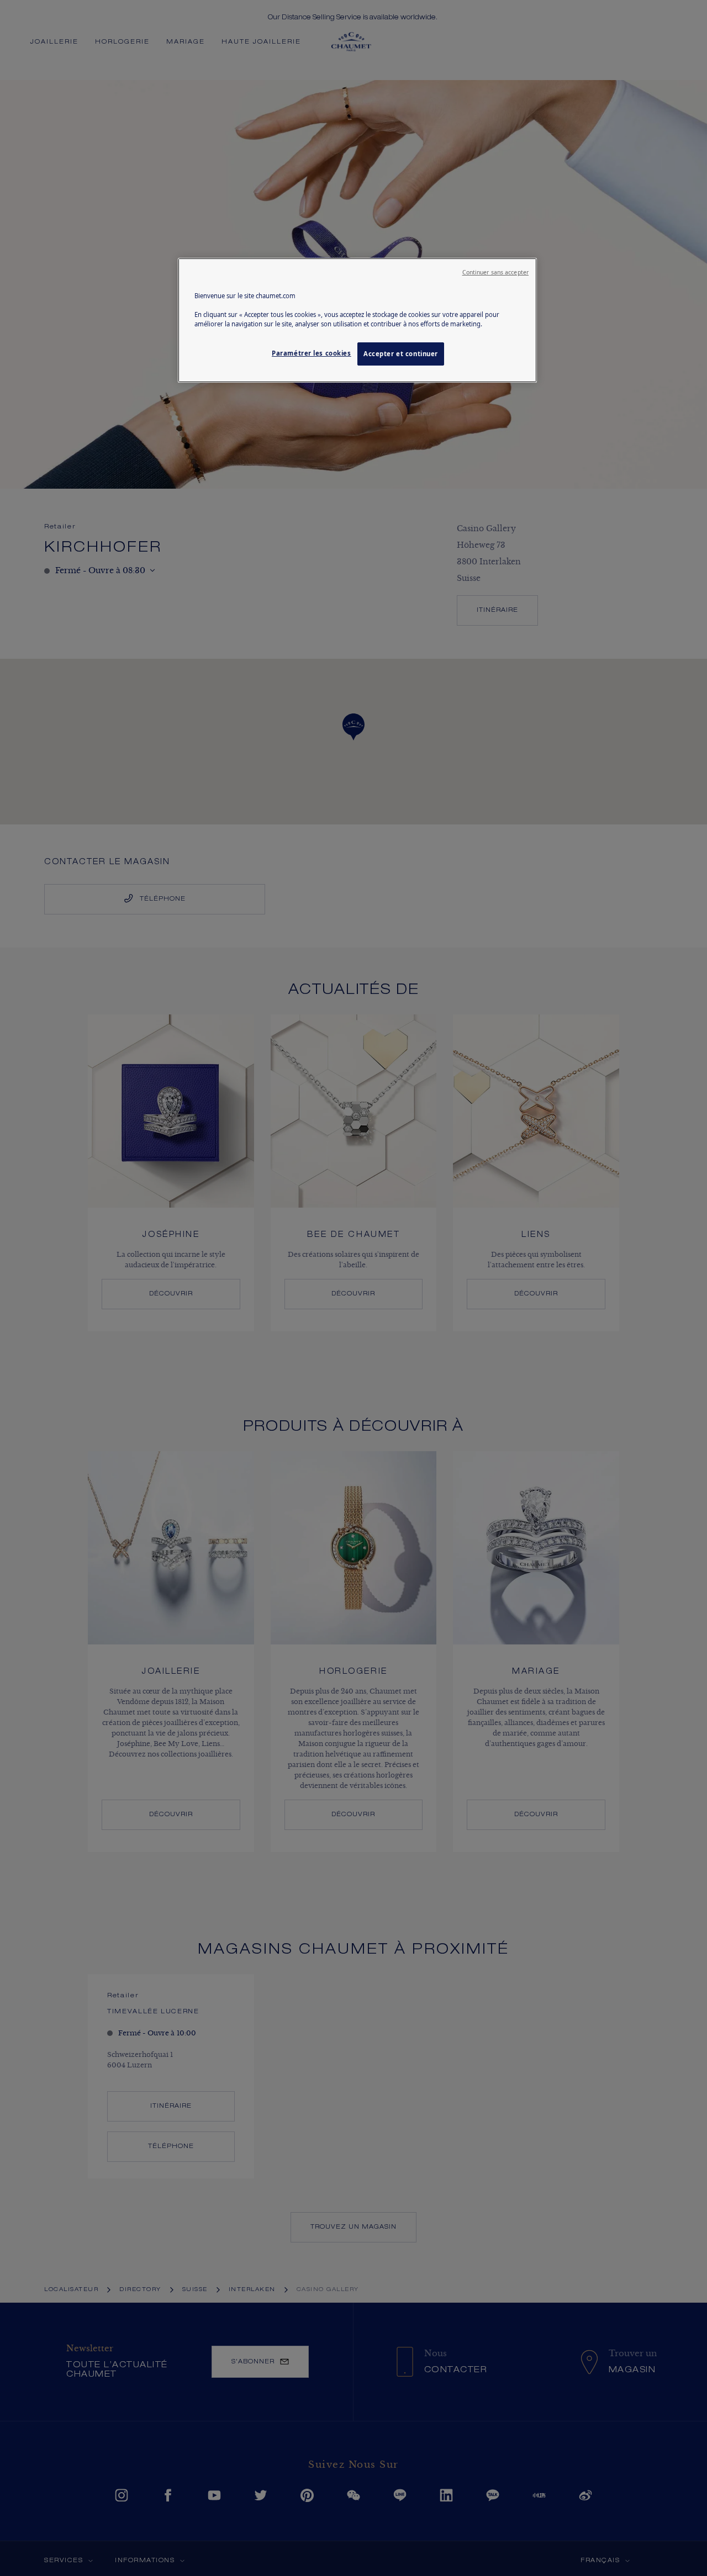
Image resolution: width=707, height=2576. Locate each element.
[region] (357, 320)
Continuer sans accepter (495, 272)
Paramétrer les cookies (312, 353)
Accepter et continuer (401, 354)
